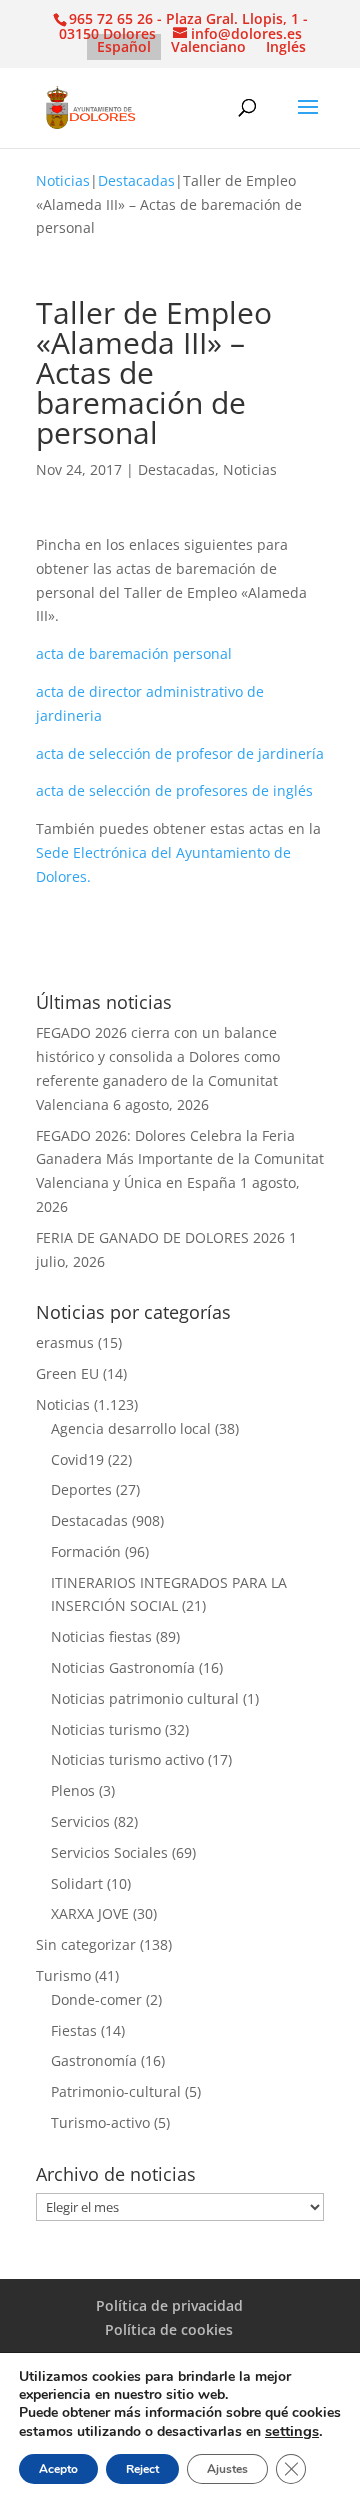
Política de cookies (169, 2329)
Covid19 (77, 1459)
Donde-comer (96, 1999)
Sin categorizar (86, 1944)
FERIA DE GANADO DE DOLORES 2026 (160, 1237)
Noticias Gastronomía (123, 1667)
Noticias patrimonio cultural (145, 1698)
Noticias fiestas (101, 1636)
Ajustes (227, 2469)
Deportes (81, 1489)
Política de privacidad (169, 2305)
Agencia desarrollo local (131, 1428)
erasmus (65, 1342)
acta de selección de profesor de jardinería (180, 753)
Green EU (67, 1373)
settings (292, 2431)
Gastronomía (94, 2060)
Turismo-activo (100, 2122)
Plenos (73, 1790)
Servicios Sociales (109, 1852)
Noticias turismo (106, 1729)
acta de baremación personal (134, 653)
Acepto (58, 2469)
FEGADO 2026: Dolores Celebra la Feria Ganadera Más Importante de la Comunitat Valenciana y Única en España (180, 1159)
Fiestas (74, 2030)
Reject (142, 2469)
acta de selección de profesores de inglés (174, 790)
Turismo (63, 1975)
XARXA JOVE (90, 1913)
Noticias (63, 180)
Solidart (77, 1883)
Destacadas (136, 180)
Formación (86, 1551)
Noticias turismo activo (127, 1759)
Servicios (80, 1821)
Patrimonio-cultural (116, 2091)
